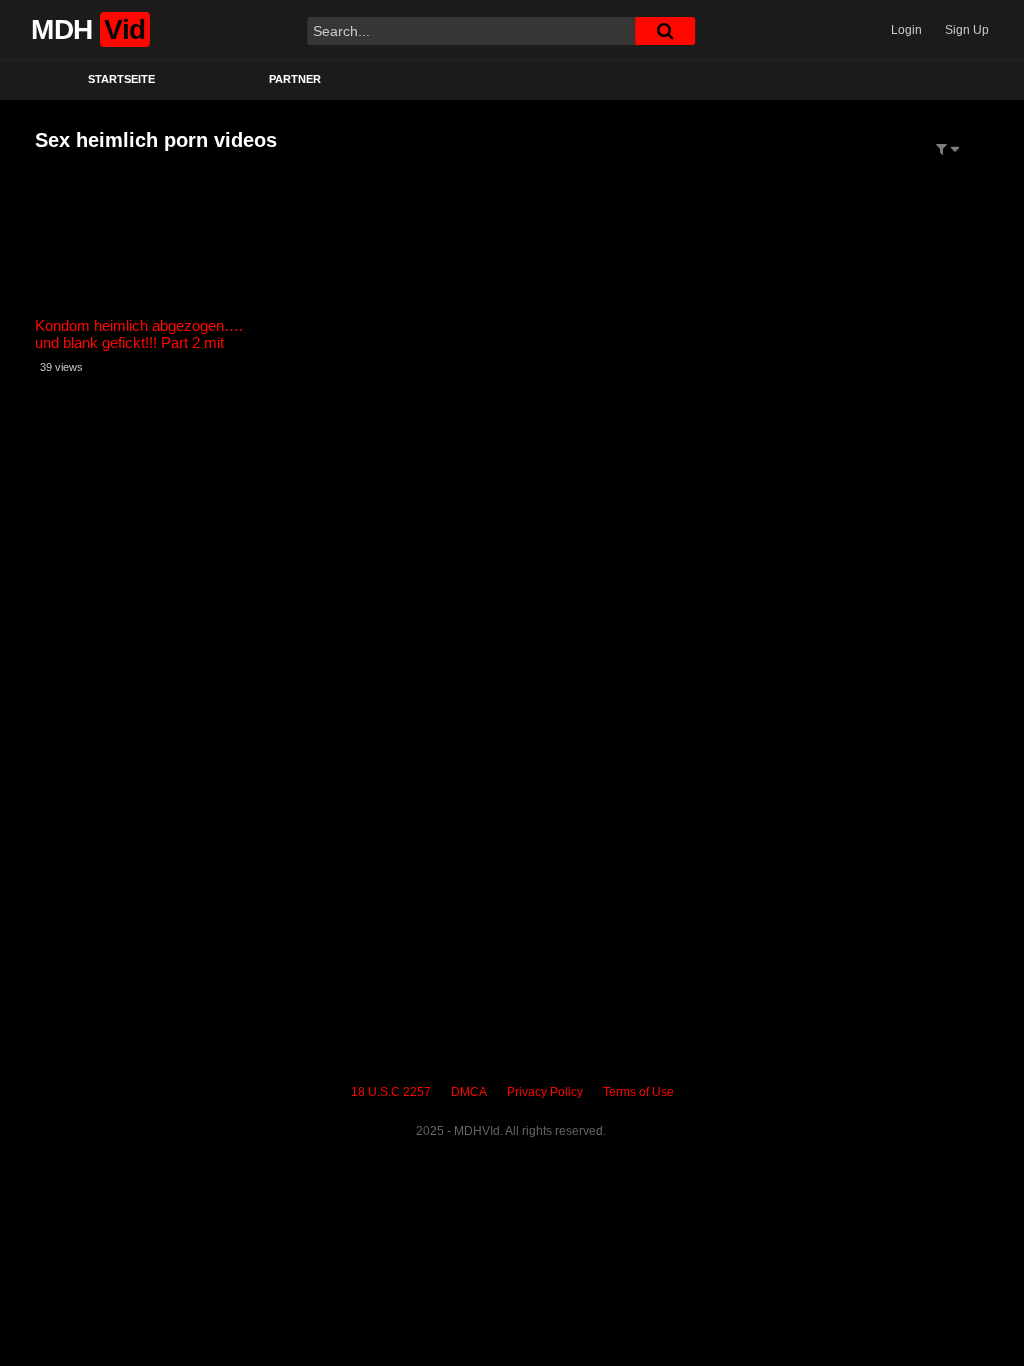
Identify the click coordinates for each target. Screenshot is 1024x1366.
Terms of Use (638, 1092)
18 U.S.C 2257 (391, 1092)
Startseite (121, 79)
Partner (295, 79)
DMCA (469, 1092)
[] (665, 31)
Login (906, 30)
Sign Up (967, 30)
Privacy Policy (545, 1092)
